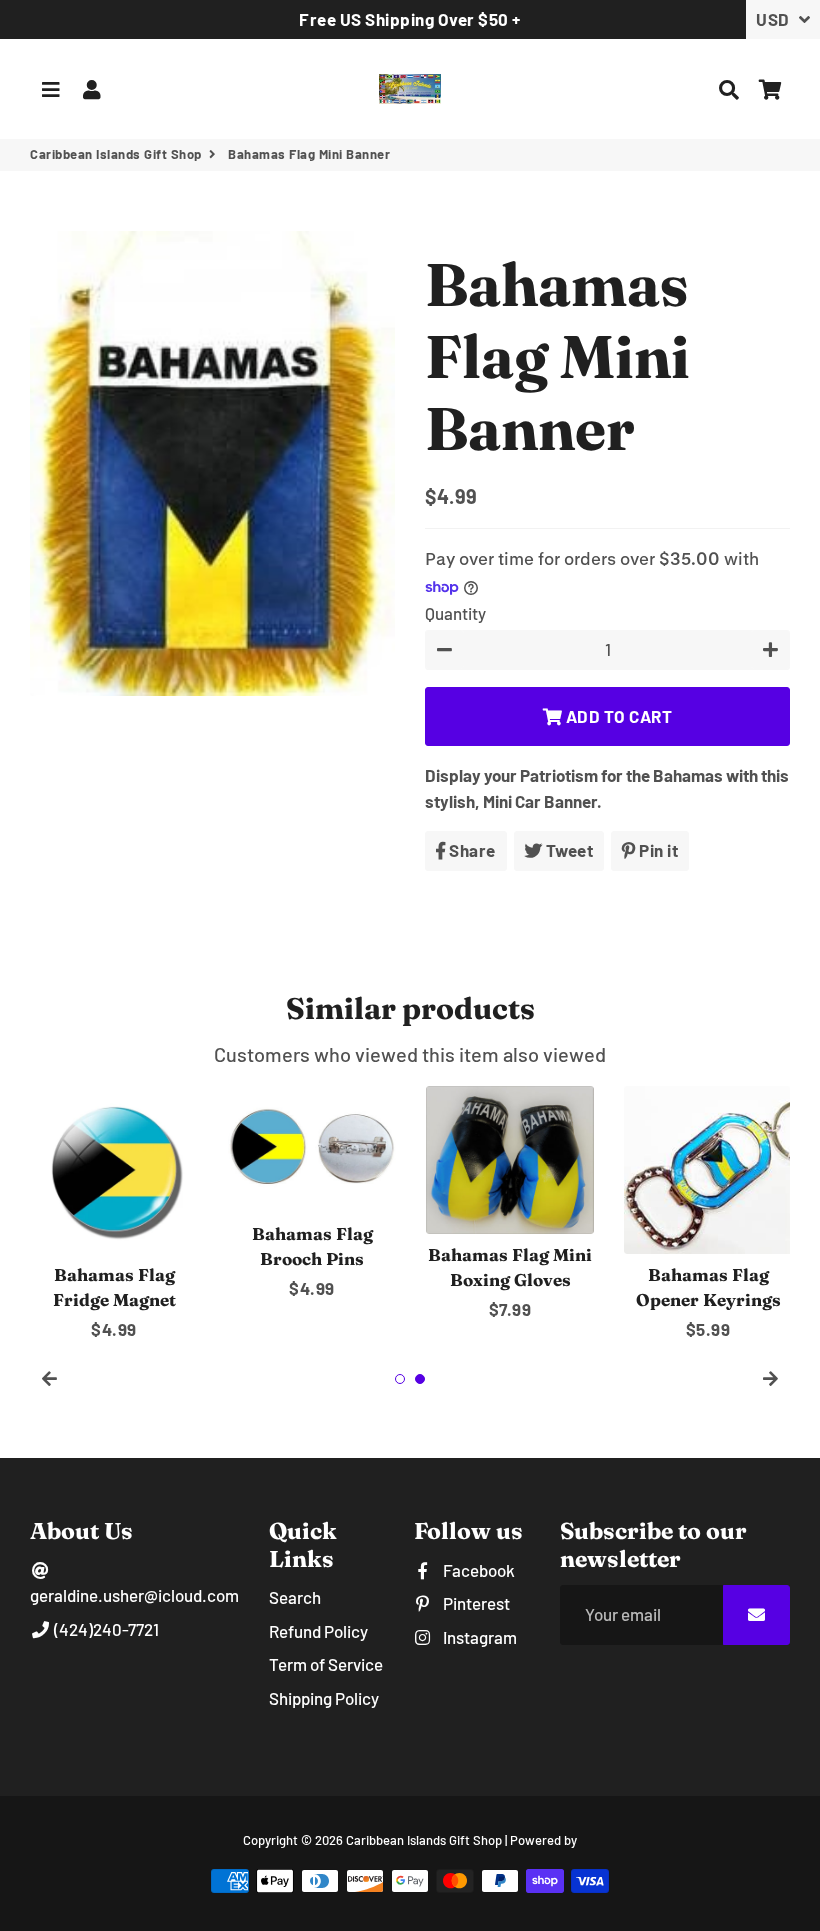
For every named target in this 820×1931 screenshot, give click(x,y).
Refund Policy (318, 1631)
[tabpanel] (114, 1214)
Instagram (478, 1637)
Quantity (455, 613)
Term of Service (326, 1664)
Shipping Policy (324, 1698)
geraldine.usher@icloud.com (134, 1595)
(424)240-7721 (105, 1629)
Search (295, 1597)
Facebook (477, 1570)
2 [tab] (420, 1379)
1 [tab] (400, 1379)
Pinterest (474, 1603)
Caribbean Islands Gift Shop (116, 154)
